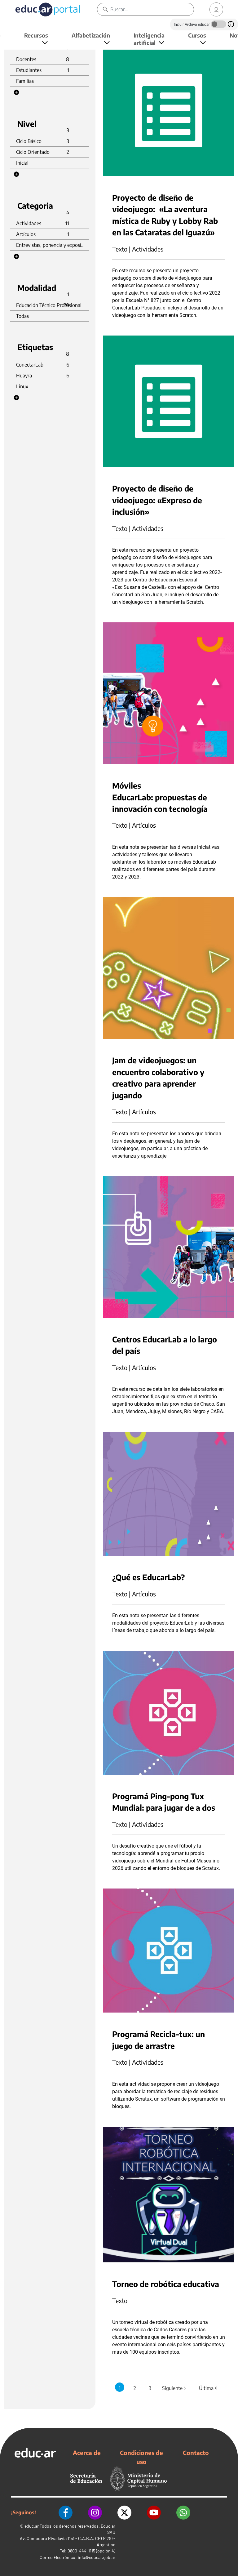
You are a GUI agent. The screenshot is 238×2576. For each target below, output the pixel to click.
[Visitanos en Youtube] (154, 2513)
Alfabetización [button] (91, 35)
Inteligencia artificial (149, 39)
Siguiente (174, 2388)
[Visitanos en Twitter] (124, 2513)
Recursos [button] (36, 35)
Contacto (196, 2453)
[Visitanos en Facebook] (66, 2513)
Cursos (197, 35)
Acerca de (87, 2453)
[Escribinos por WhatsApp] (183, 2513)
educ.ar (32, 2526)
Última (208, 2388)
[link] (216, 9)
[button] (16, 92)
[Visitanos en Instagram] (95, 2513)
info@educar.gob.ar (97, 2557)
